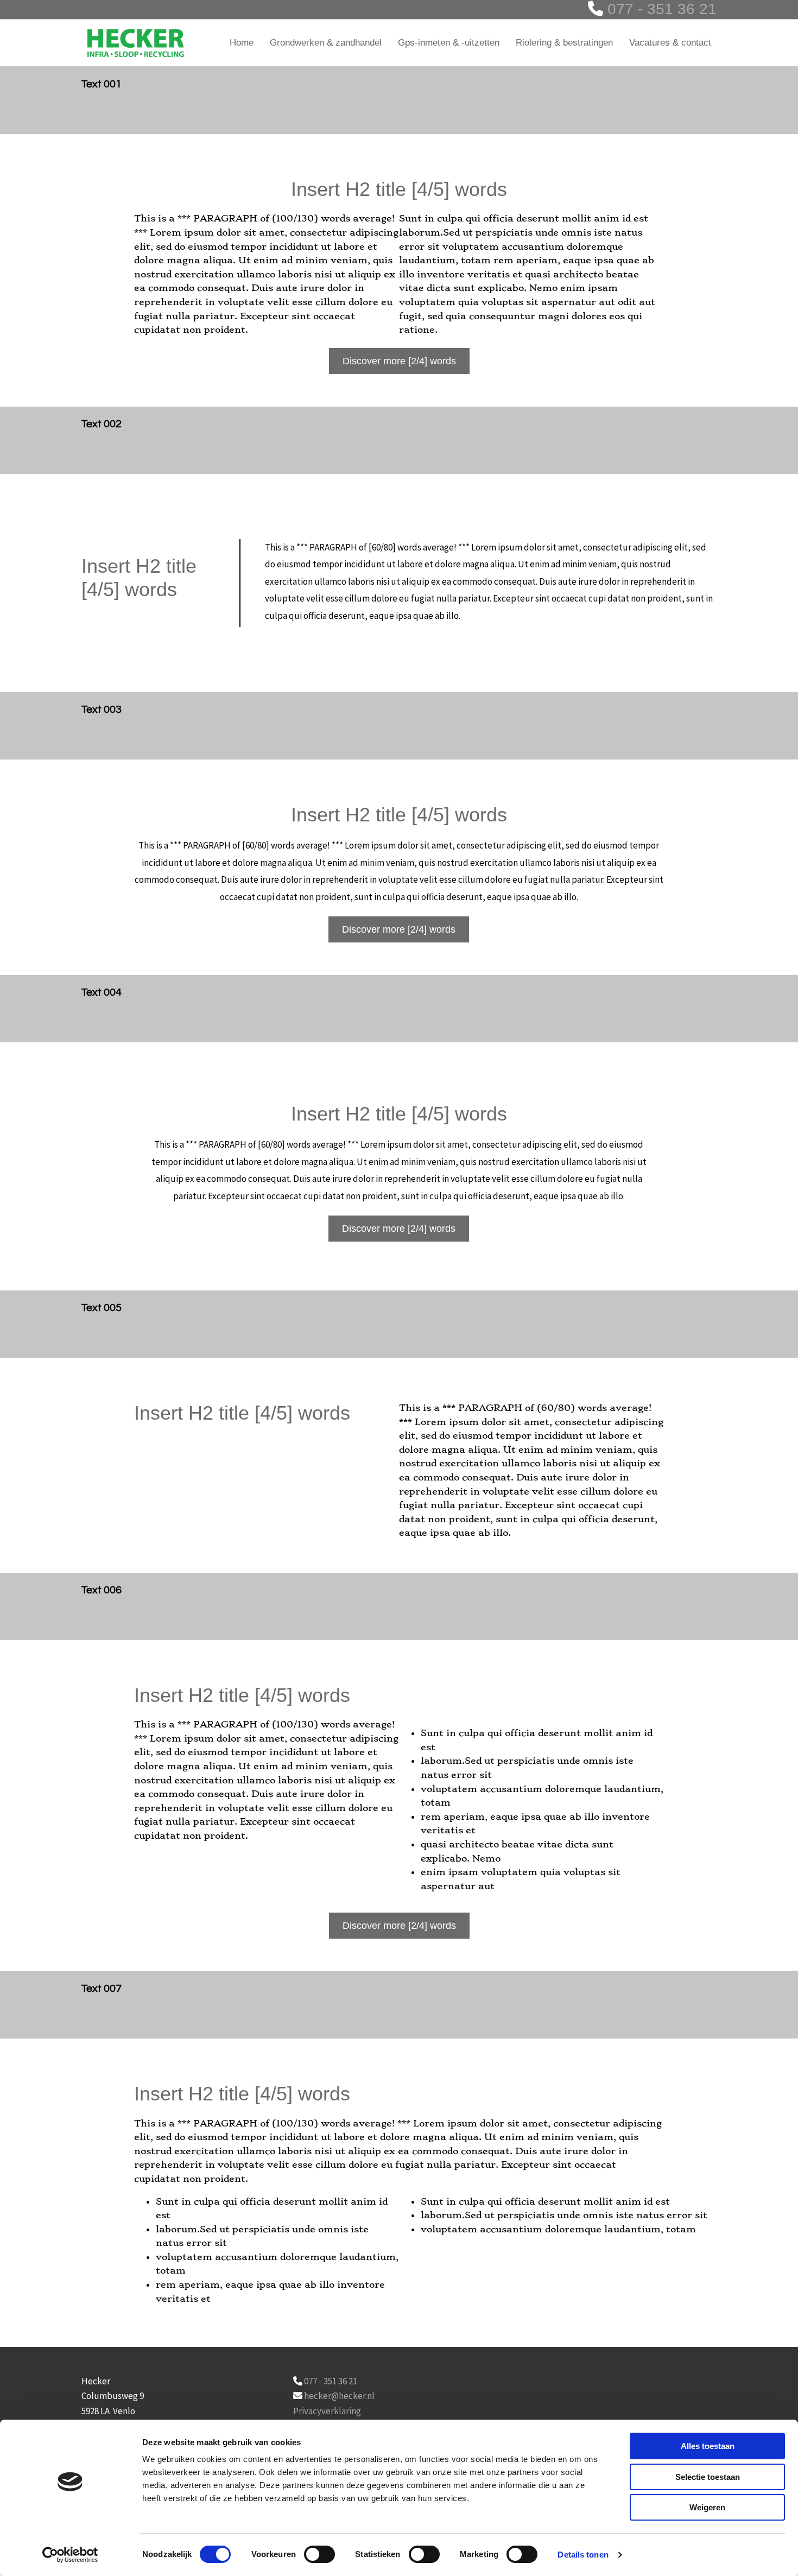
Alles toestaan (708, 2446)
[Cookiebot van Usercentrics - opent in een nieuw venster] (70, 2555)
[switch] (319, 2554)
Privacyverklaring (327, 2411)
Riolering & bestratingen (564, 43)
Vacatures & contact (670, 43)
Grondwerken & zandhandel (326, 43)
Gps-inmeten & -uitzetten (449, 43)
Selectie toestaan (708, 2477)
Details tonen (583, 2555)
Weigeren (707, 2507)
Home (242, 43)
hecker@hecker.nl (339, 2396)
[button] (399, 361)
